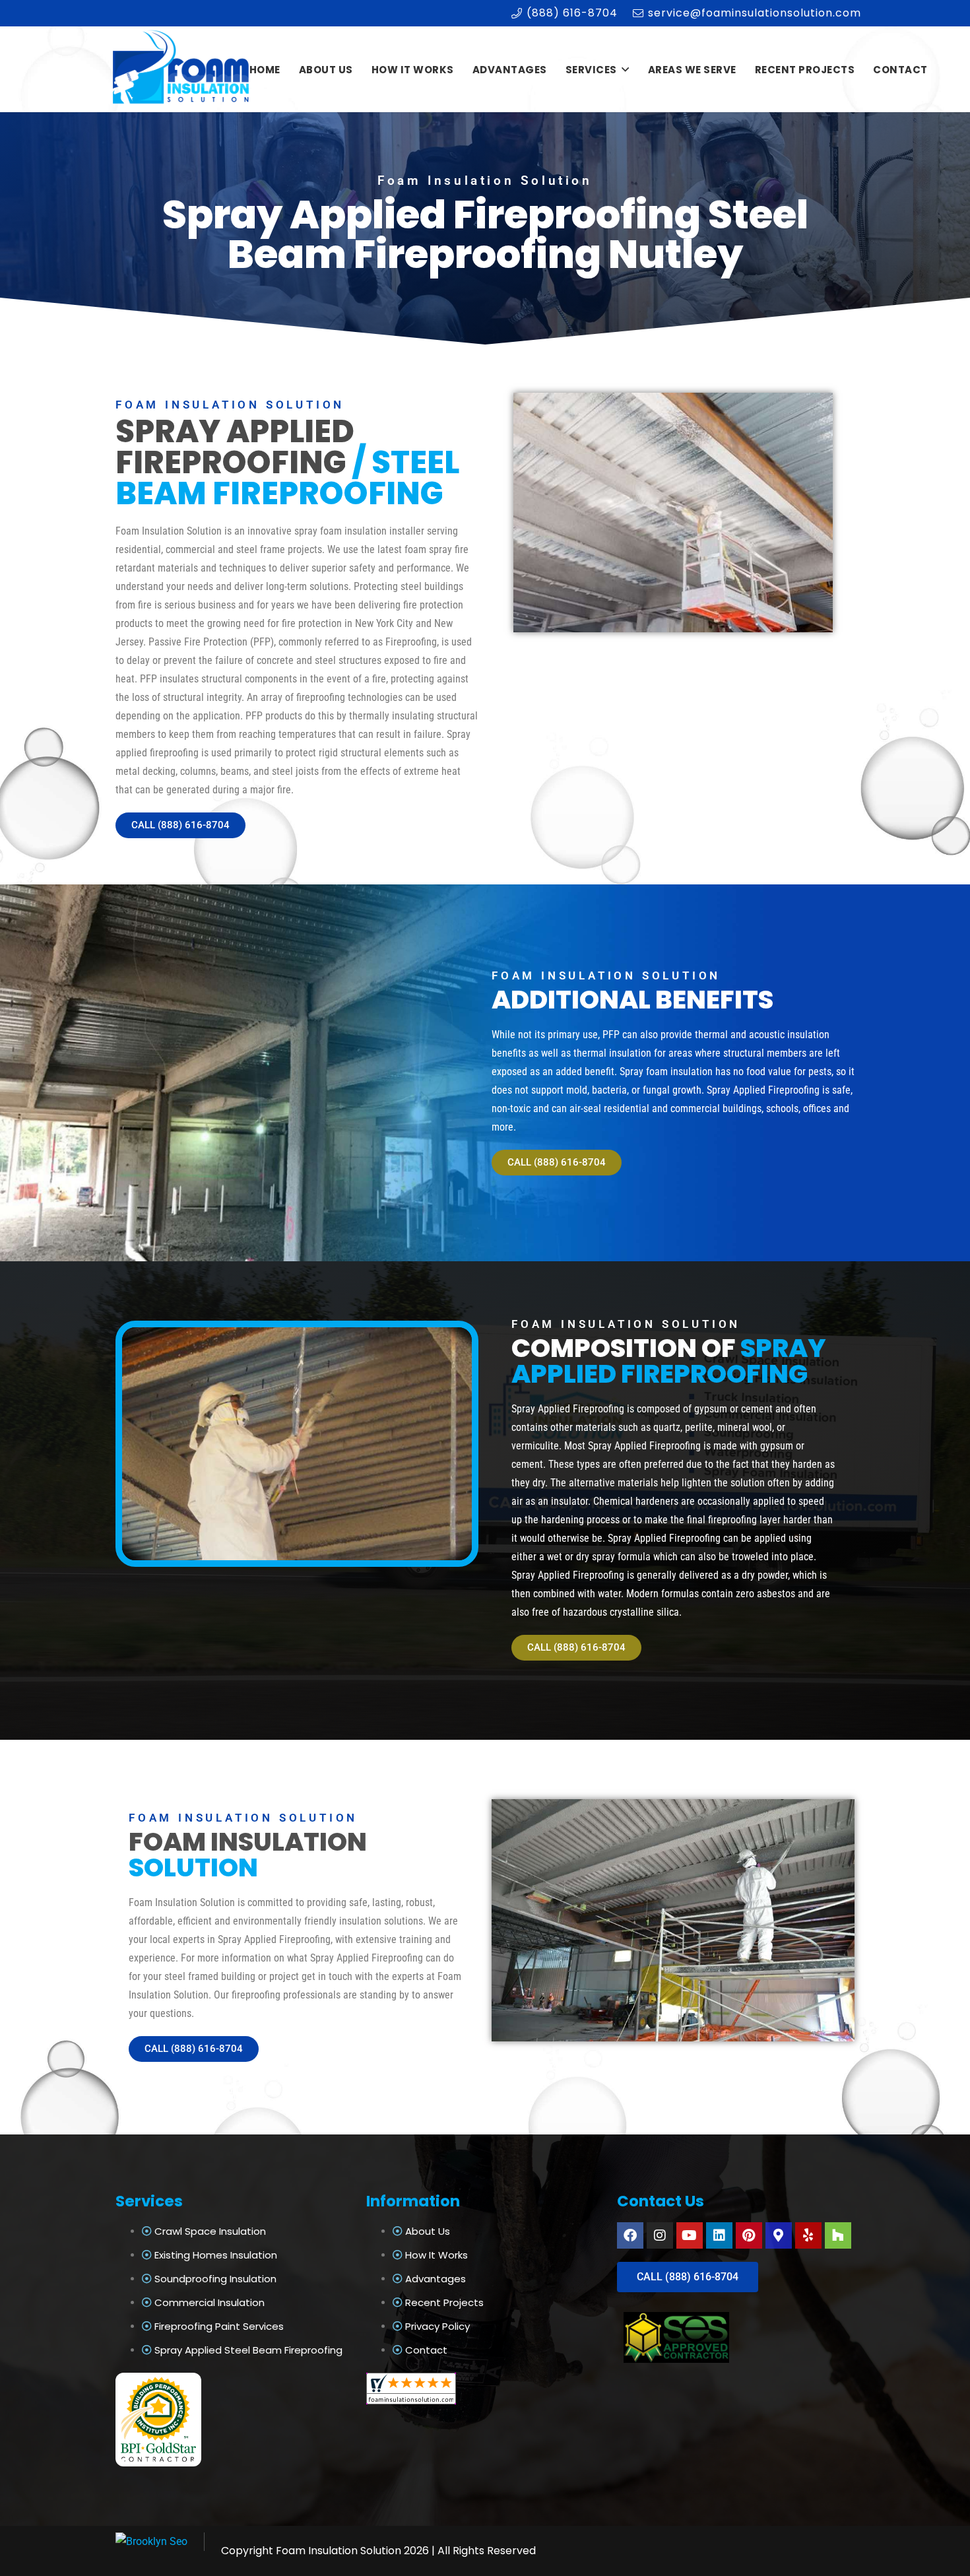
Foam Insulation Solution (339, 2551)
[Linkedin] (719, 2235)
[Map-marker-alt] (779, 2235)
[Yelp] (808, 2235)
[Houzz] (838, 2235)
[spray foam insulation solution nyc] (182, 70)
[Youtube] (690, 2235)
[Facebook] (630, 2235)
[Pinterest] (749, 2235)
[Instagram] (660, 2235)
